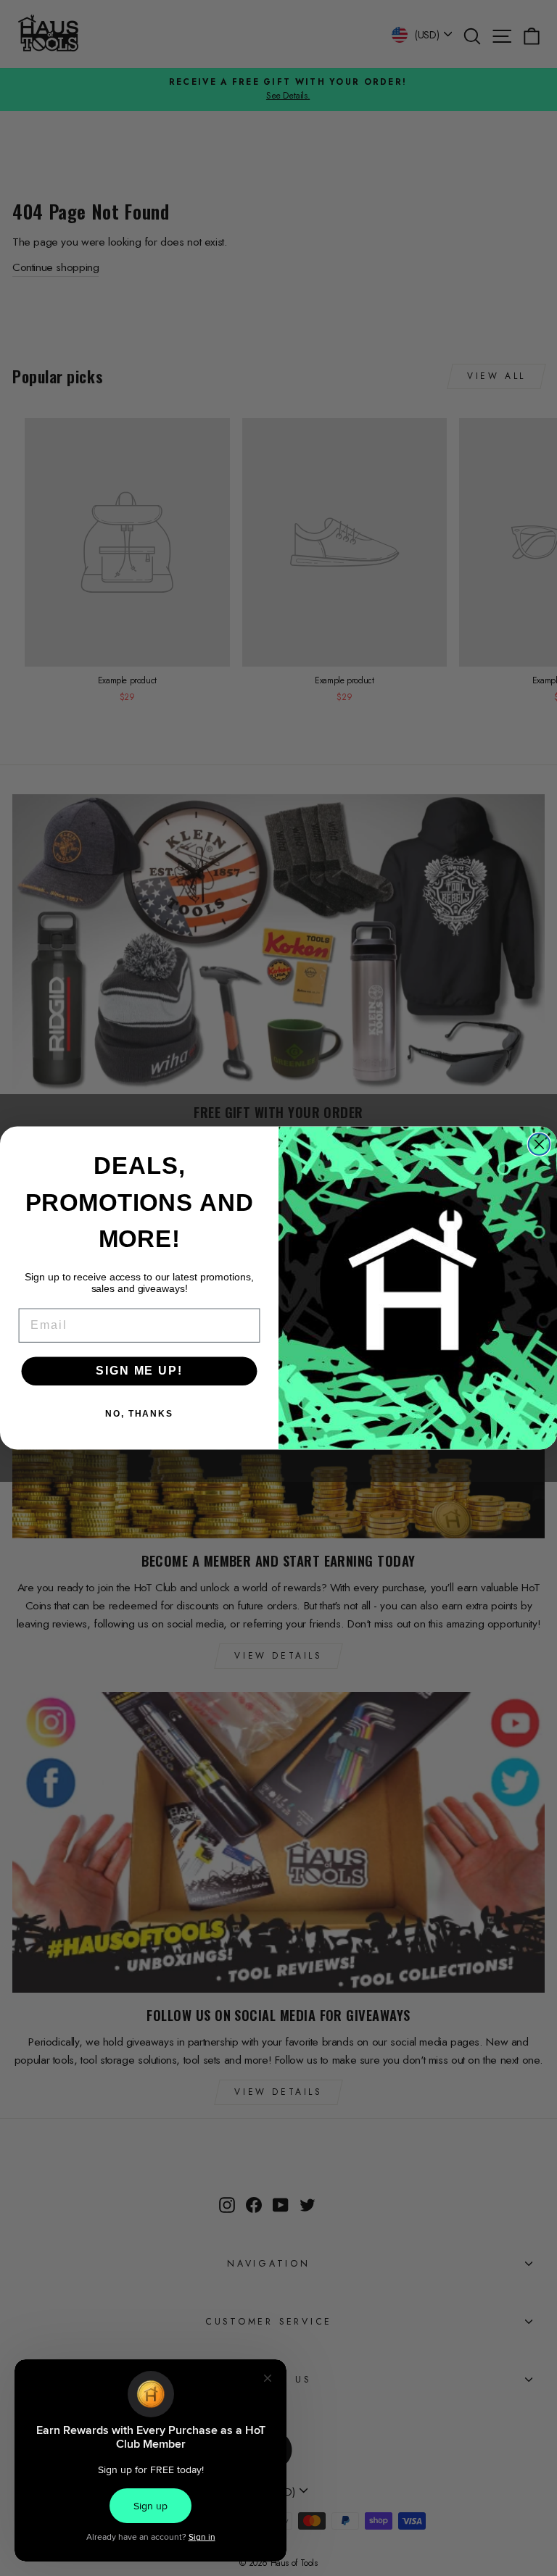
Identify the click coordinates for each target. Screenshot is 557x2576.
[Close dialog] (540, 1144)
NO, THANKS (139, 1414)
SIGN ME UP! (139, 1371)
